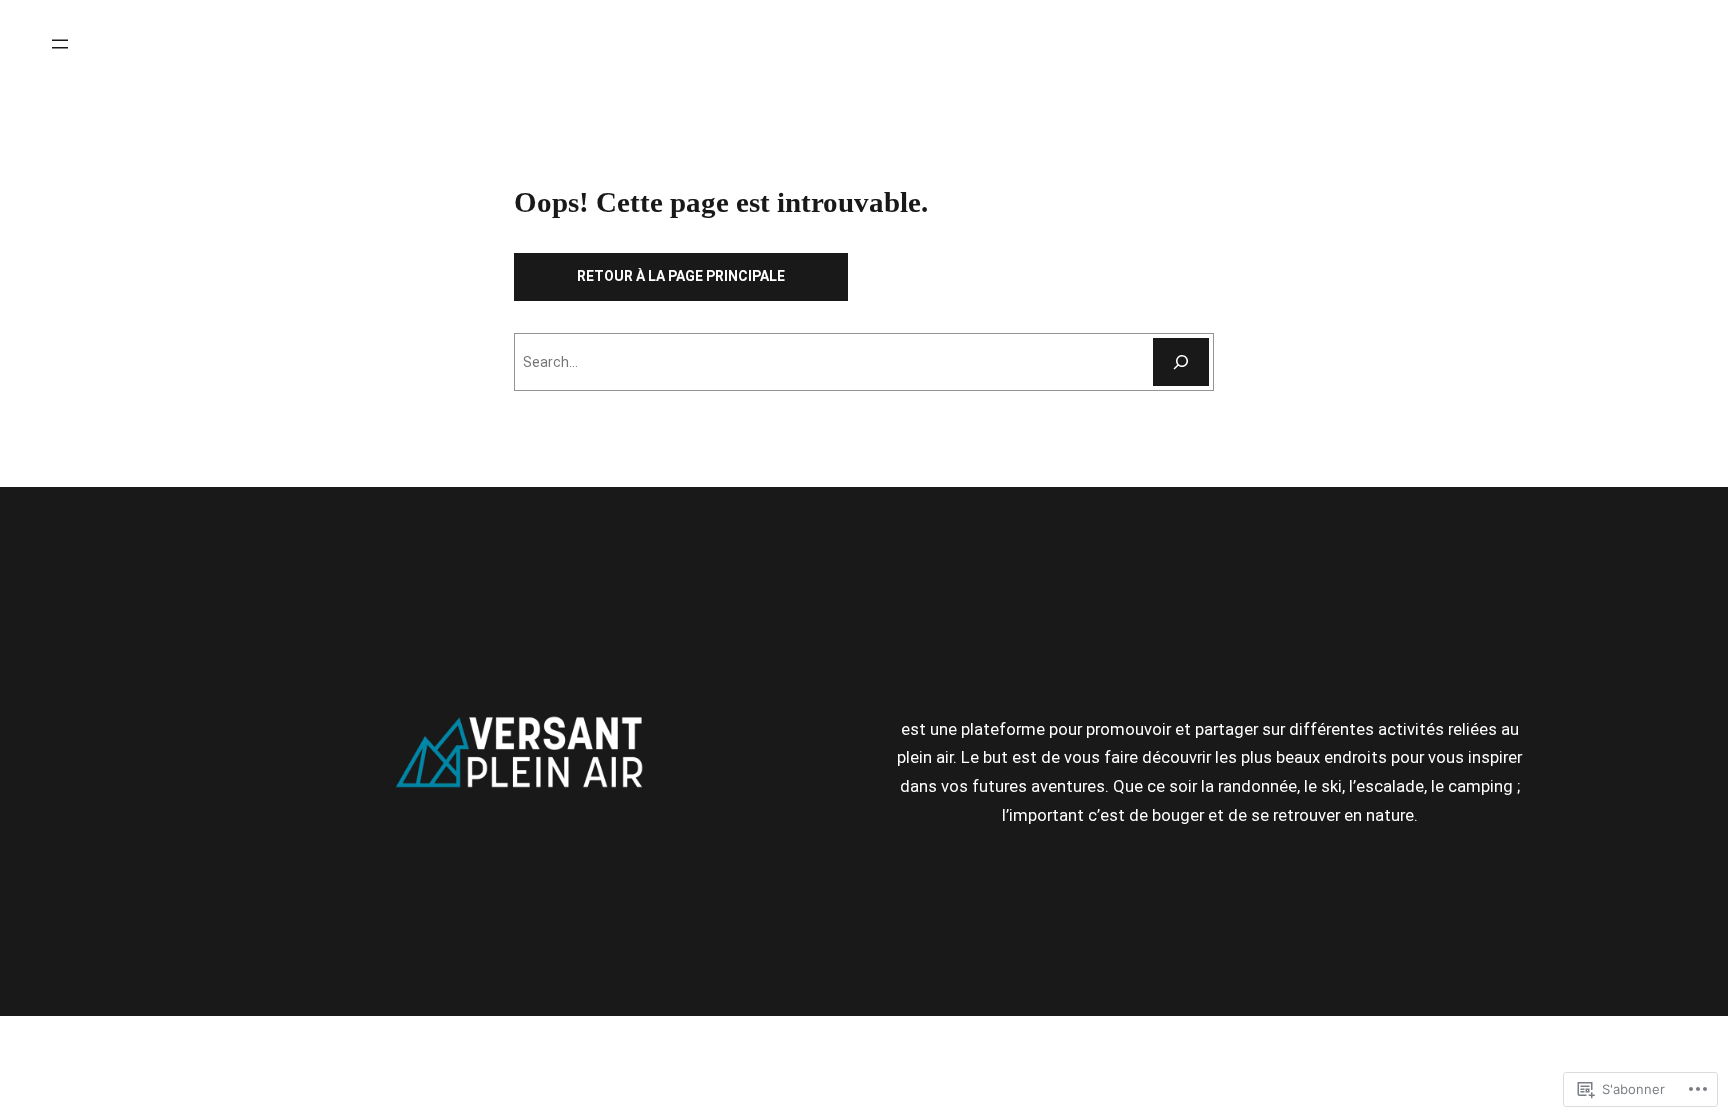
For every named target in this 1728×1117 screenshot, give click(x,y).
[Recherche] (1181, 362)
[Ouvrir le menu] (60, 44)
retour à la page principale (681, 276)
